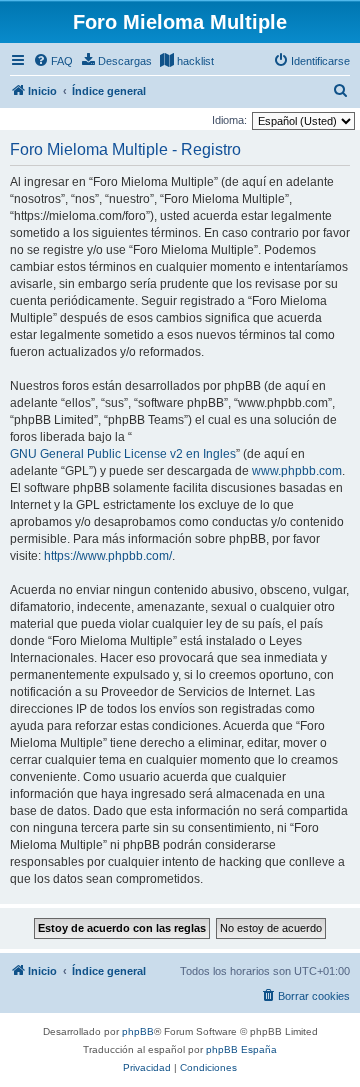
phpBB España (241, 1049)
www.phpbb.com (297, 471)
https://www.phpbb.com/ (108, 556)
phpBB (138, 1031)
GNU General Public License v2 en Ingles (123, 454)
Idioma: (229, 120)
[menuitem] (53, 61)
